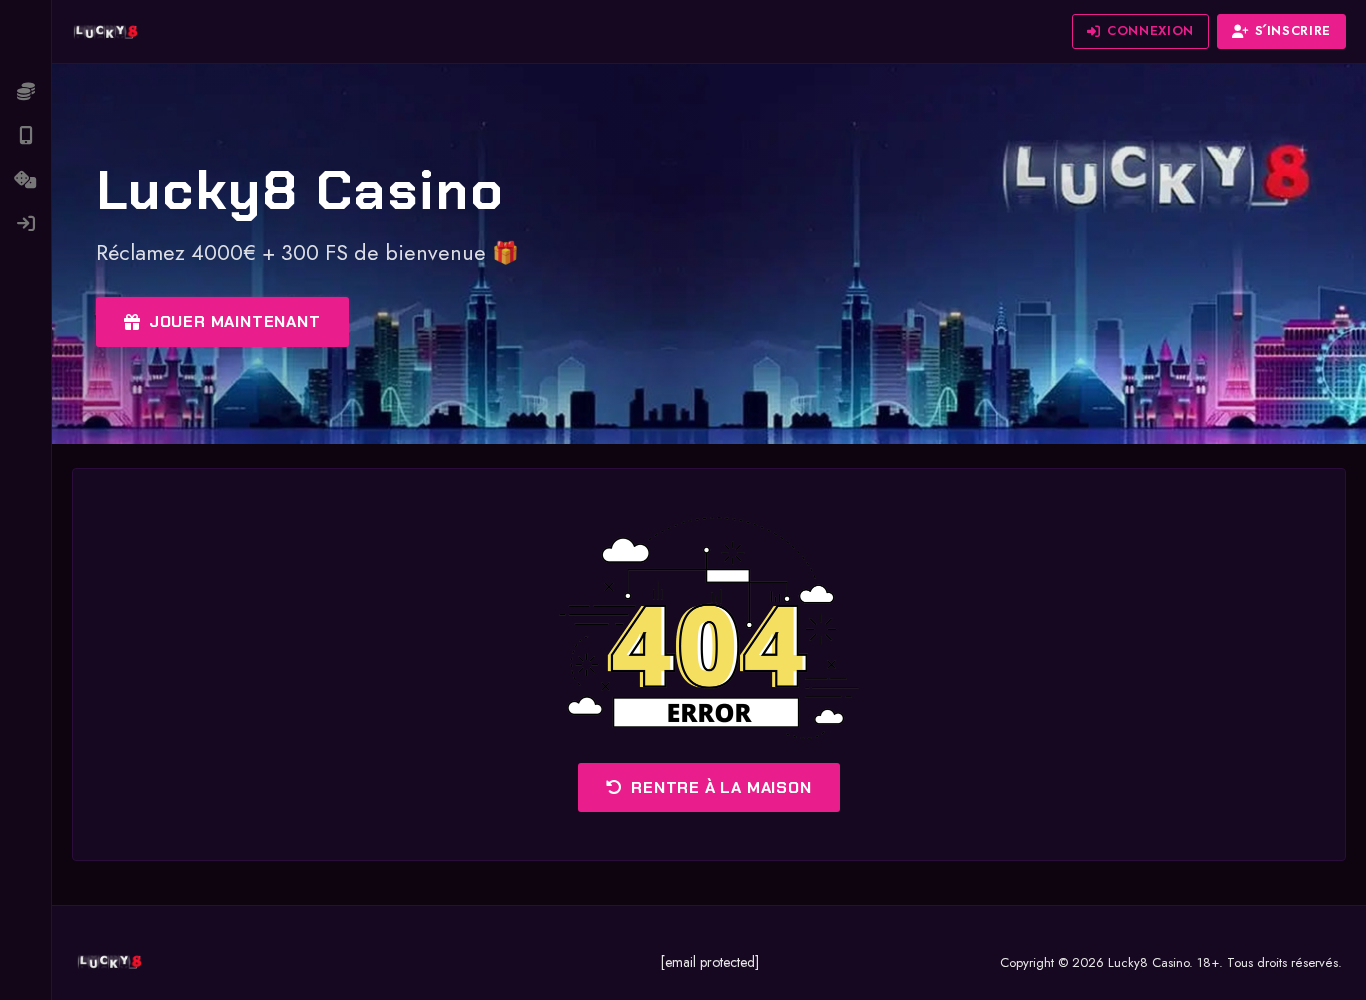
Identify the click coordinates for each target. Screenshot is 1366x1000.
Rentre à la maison (721, 787)
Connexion (1150, 30)
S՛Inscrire (1293, 30)
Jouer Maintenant (235, 321)
